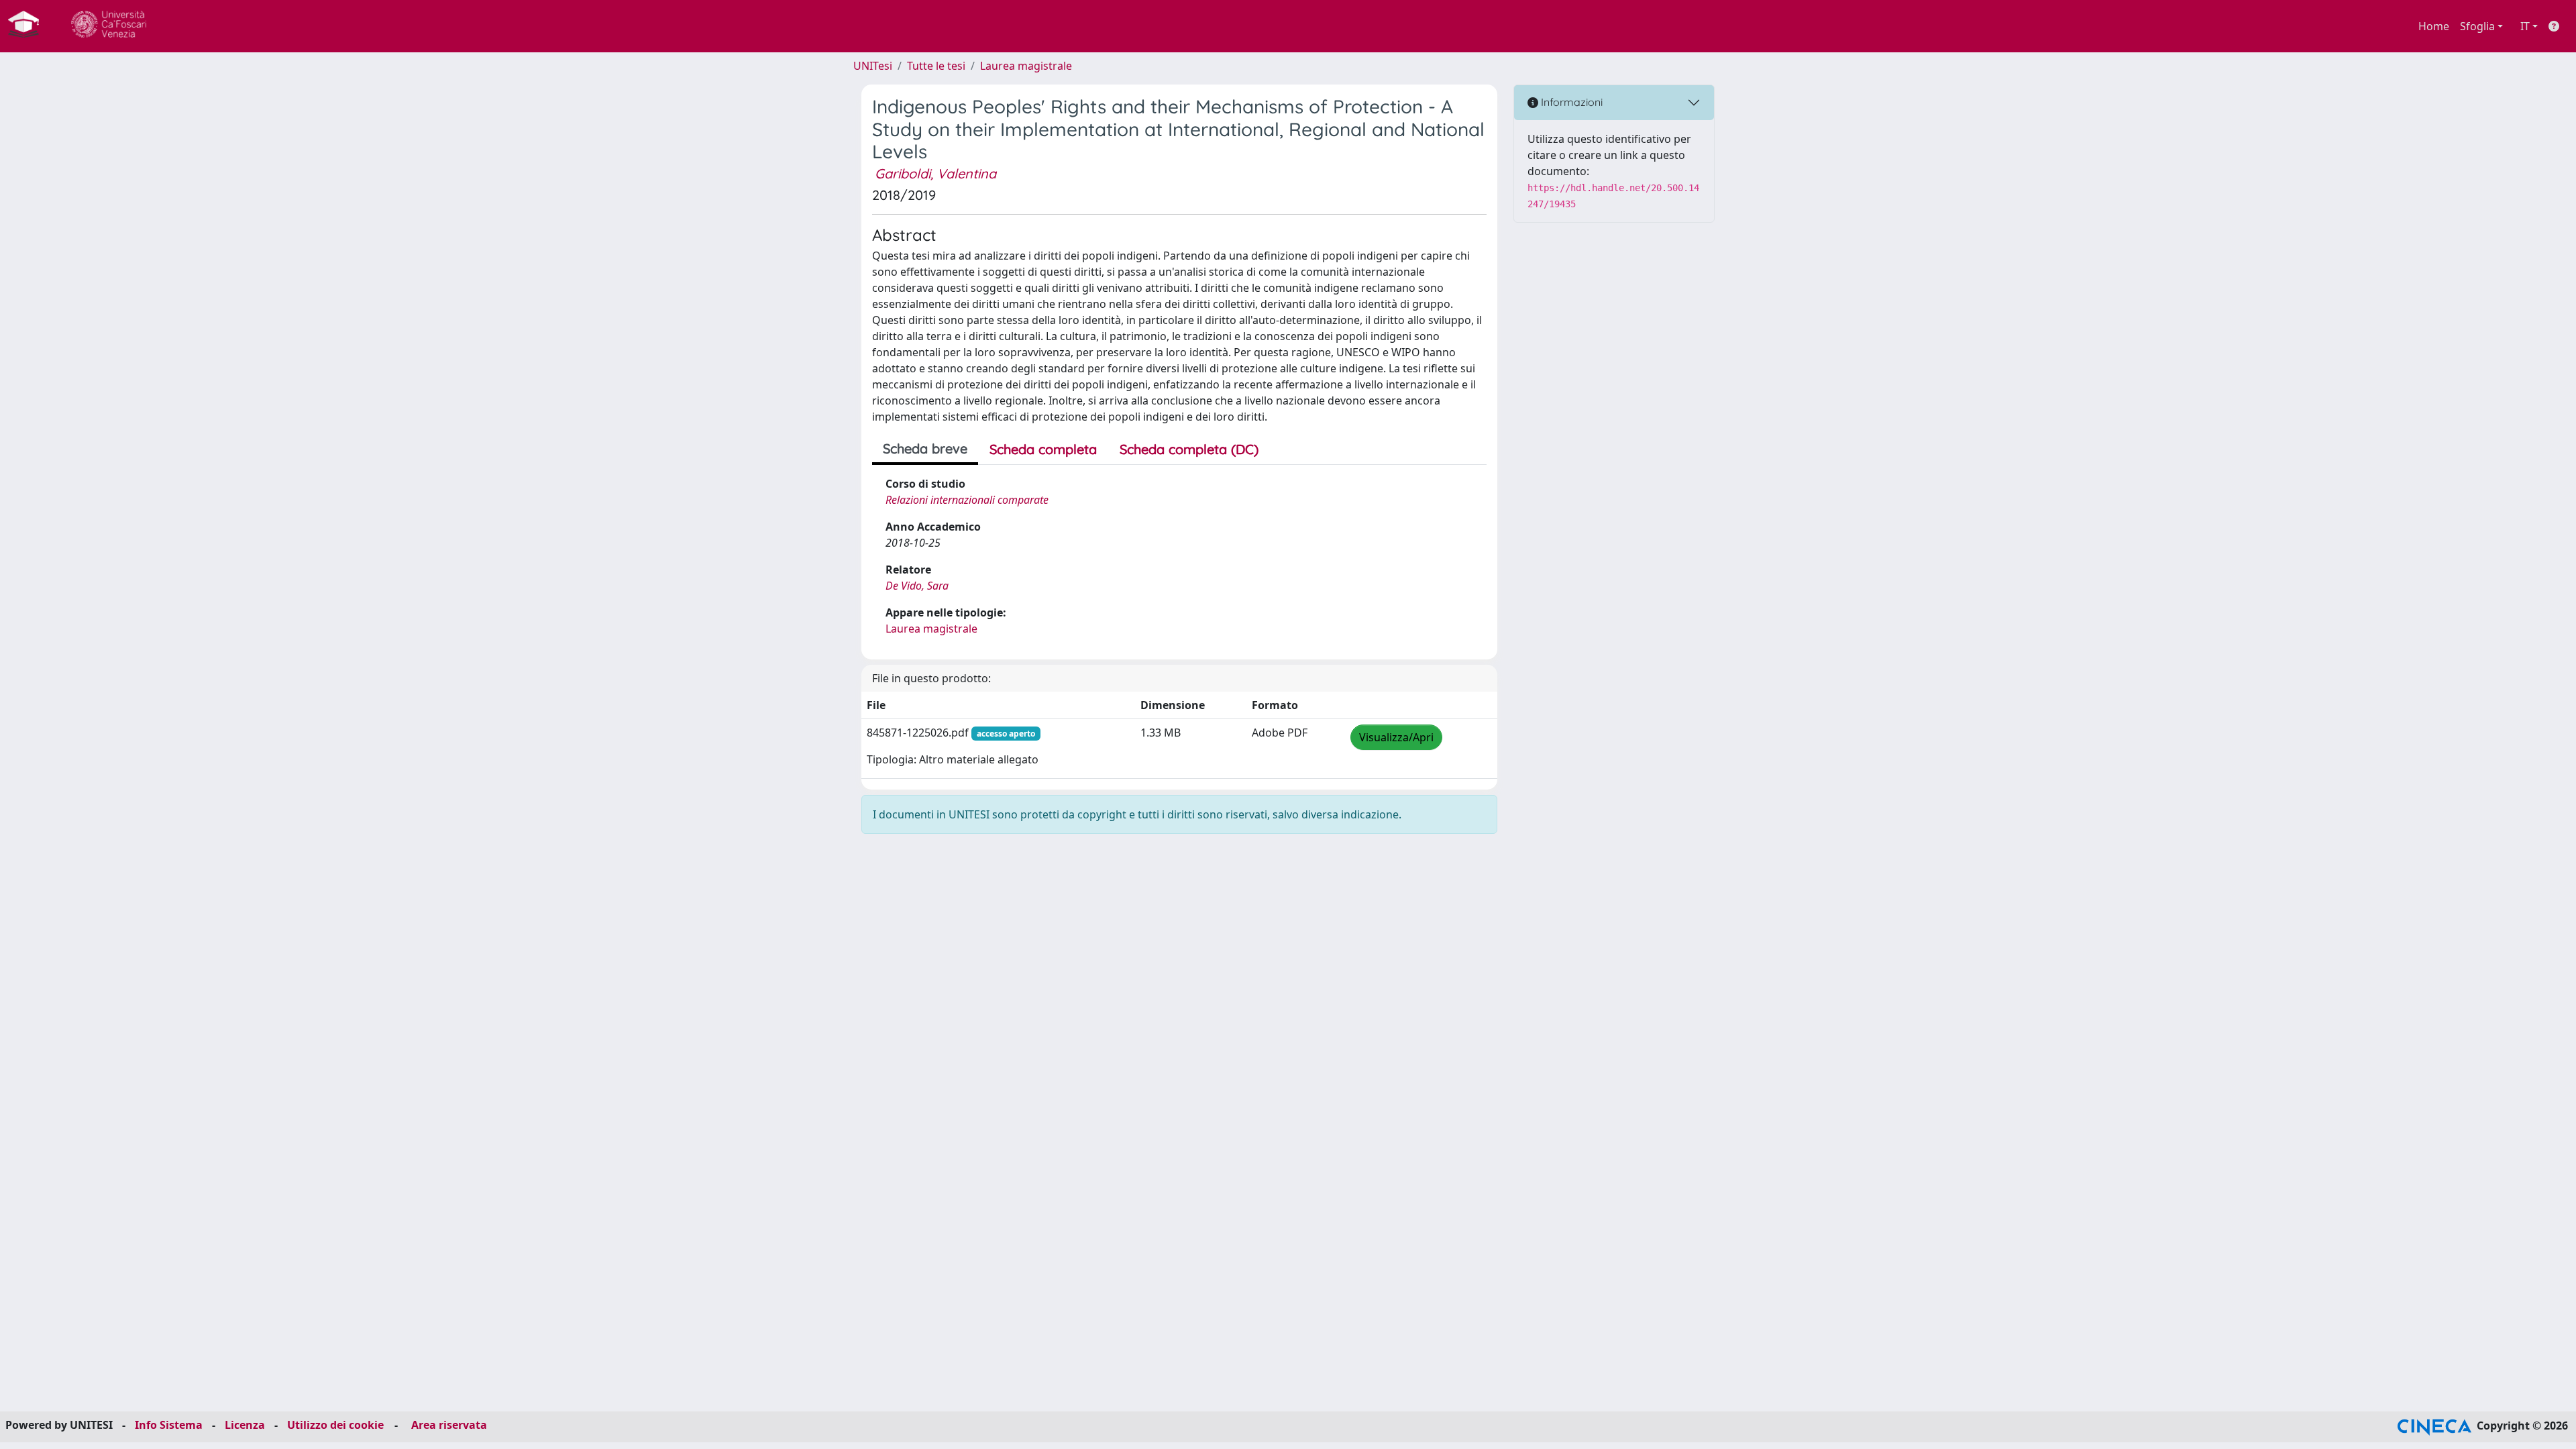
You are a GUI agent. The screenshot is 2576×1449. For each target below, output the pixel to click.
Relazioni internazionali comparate (967, 500)
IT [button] (2525, 26)
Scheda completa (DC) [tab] (1189, 449)
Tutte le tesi (936, 66)
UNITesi (873, 66)
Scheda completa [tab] (1043, 449)
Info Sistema (169, 1425)
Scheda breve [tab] (925, 448)
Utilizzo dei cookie (335, 1425)
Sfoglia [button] (2477, 26)
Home (2434, 26)
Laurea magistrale (1026, 66)
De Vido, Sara (917, 586)
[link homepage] (29, 26)
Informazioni (1570, 102)
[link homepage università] (109, 26)
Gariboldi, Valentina (935, 173)
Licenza (245, 1425)
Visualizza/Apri (1396, 737)
